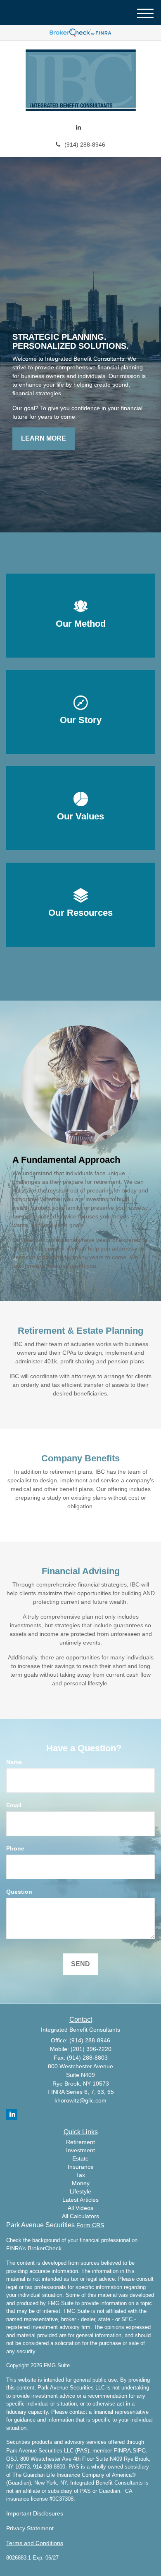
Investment (80, 2150)
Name (14, 1762)
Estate (80, 2158)
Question (19, 1892)
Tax (80, 2175)
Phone (15, 1848)
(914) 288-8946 (85, 145)
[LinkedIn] (78, 127)
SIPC (139, 2450)
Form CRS (90, 2225)
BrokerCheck (45, 2248)
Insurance (81, 2167)
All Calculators (80, 2216)
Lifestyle (80, 2191)
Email (14, 1805)
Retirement (80, 2142)
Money (81, 2183)
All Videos (80, 2208)
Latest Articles (80, 2200)
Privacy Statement (30, 2528)
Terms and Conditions (35, 2543)
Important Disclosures (35, 2513)
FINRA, (123, 2450)
